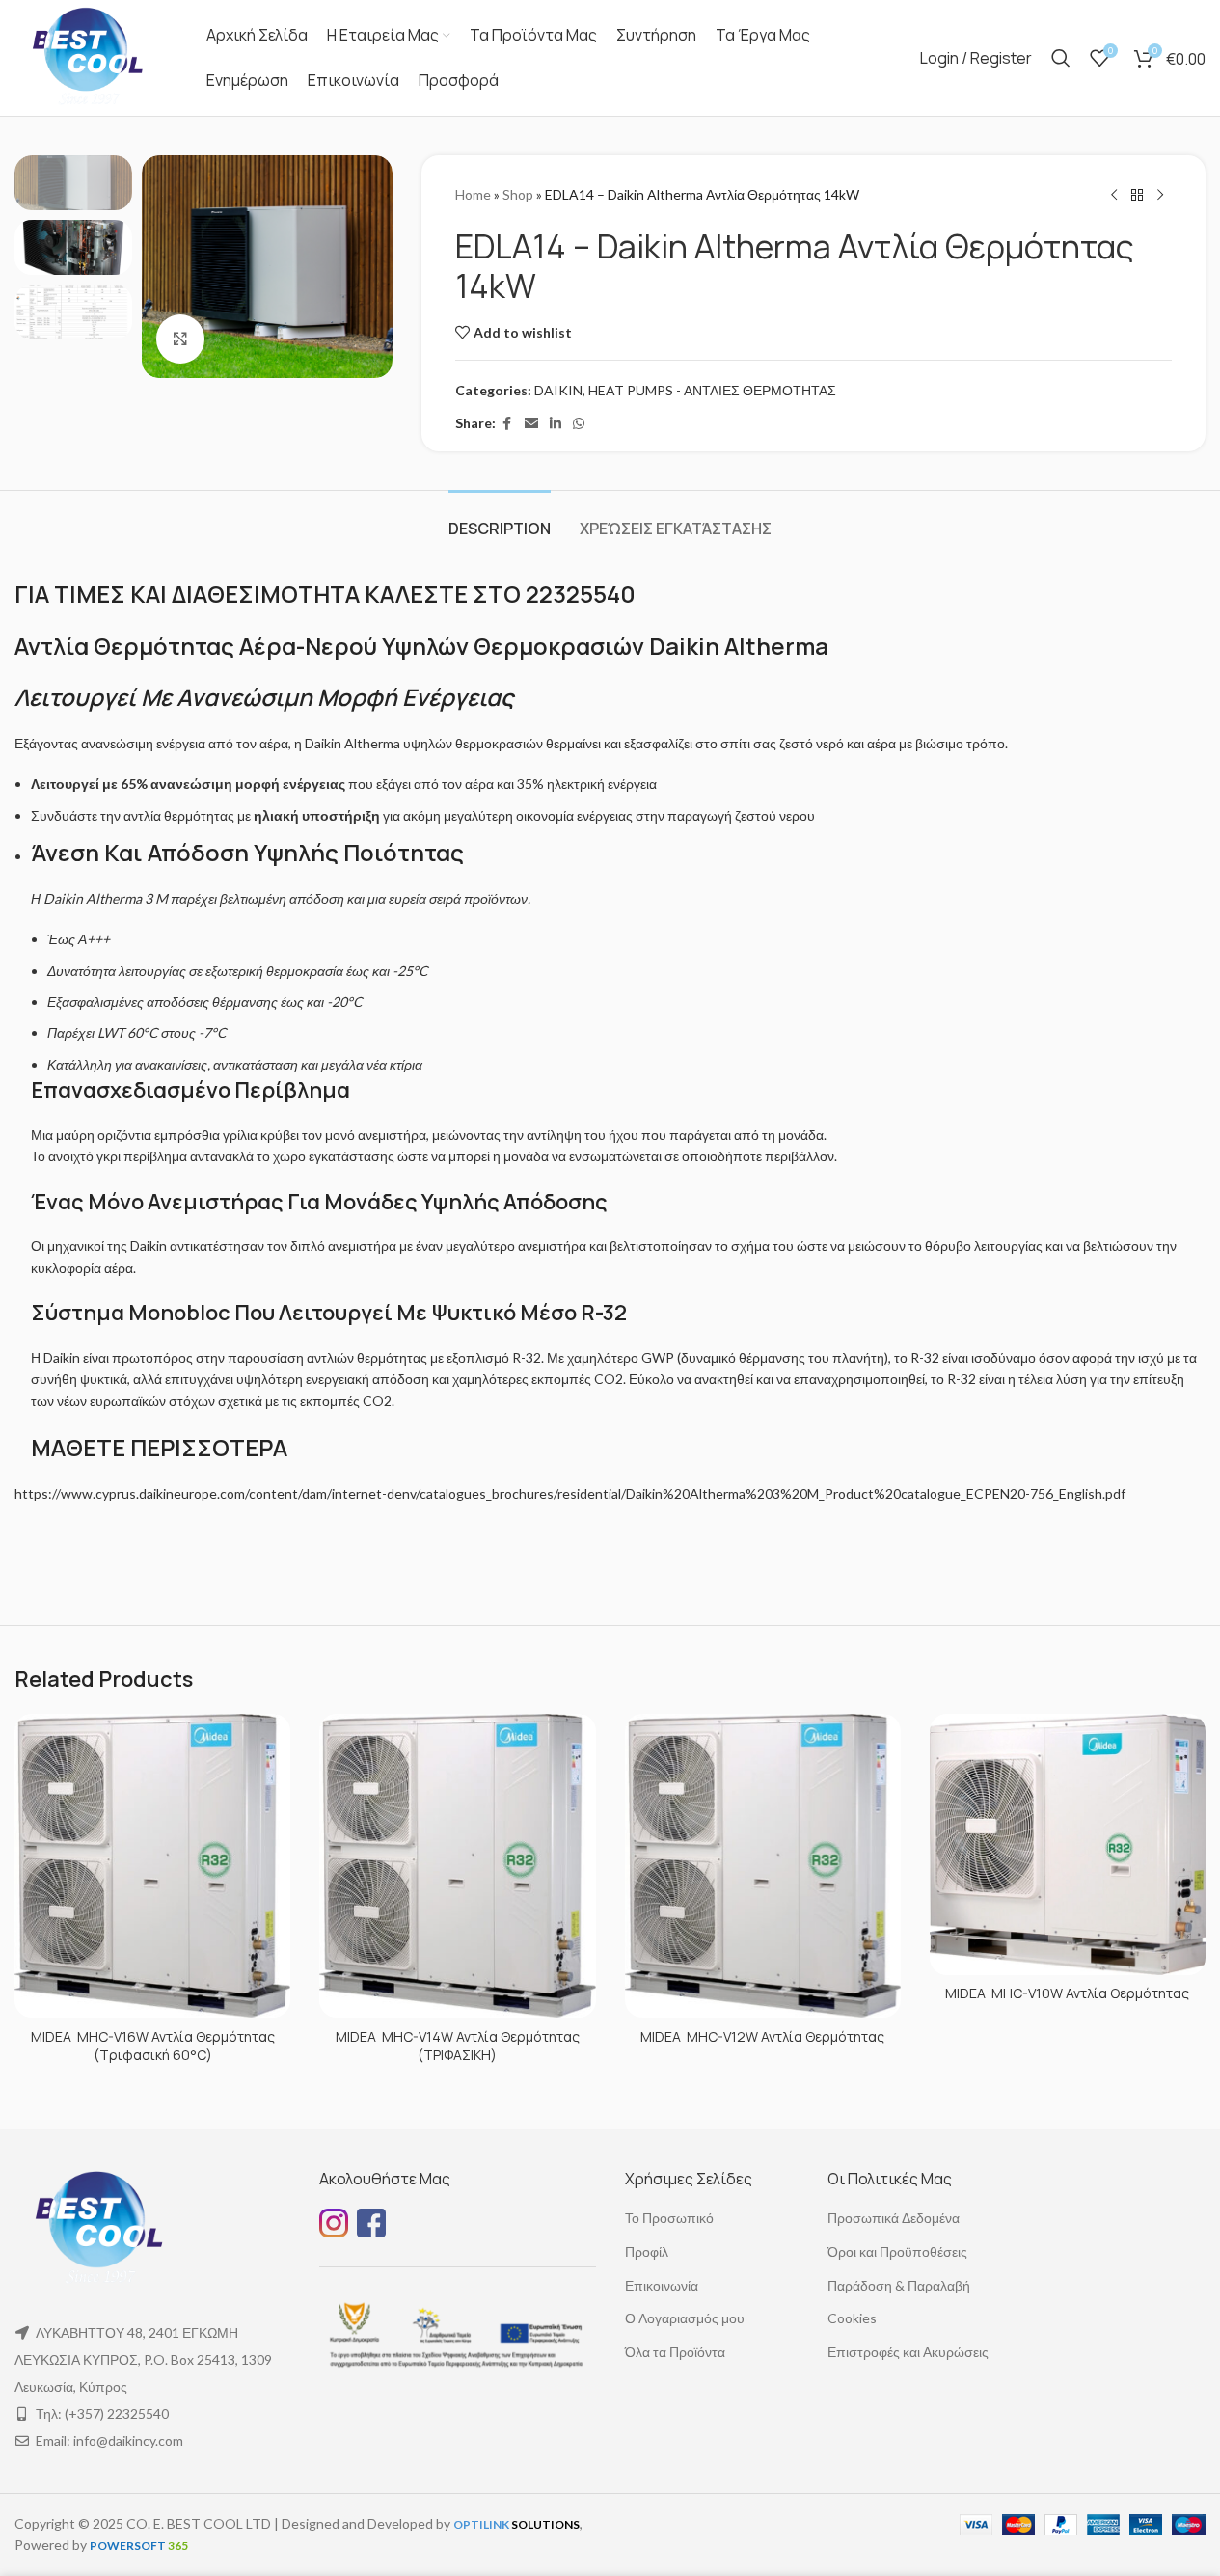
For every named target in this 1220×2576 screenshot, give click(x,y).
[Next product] (1160, 196)
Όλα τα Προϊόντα (675, 2352)
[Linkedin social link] (556, 424)
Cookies (852, 2318)
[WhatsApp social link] (579, 424)
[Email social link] (531, 424)
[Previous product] (1114, 196)
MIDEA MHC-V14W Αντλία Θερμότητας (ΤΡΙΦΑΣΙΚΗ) (458, 2046)
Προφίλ (647, 2251)
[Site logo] (86, 56)
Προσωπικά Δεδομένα (894, 2218)
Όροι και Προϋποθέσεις (897, 2251)
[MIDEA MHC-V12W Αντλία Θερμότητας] (763, 1866)
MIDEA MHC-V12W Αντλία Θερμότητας (762, 2036)
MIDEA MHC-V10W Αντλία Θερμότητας (1067, 1993)
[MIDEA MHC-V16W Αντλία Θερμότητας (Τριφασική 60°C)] (152, 1866)
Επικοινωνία (662, 2285)
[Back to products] (1137, 196)
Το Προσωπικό (669, 2218)
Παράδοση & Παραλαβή (899, 2285)
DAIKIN (558, 390)
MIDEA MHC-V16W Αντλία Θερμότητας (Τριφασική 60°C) (153, 2046)
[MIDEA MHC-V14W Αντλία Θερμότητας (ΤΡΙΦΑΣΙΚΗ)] (457, 1866)
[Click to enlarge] (180, 339)
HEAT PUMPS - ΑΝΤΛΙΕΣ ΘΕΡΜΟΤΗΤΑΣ (712, 390)
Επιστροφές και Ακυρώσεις (908, 2352)
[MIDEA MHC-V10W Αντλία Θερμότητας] (1068, 1844)
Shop (518, 194)
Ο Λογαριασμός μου (685, 2318)
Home (473, 194)
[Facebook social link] (507, 424)
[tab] (500, 519)
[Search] (1061, 58)
